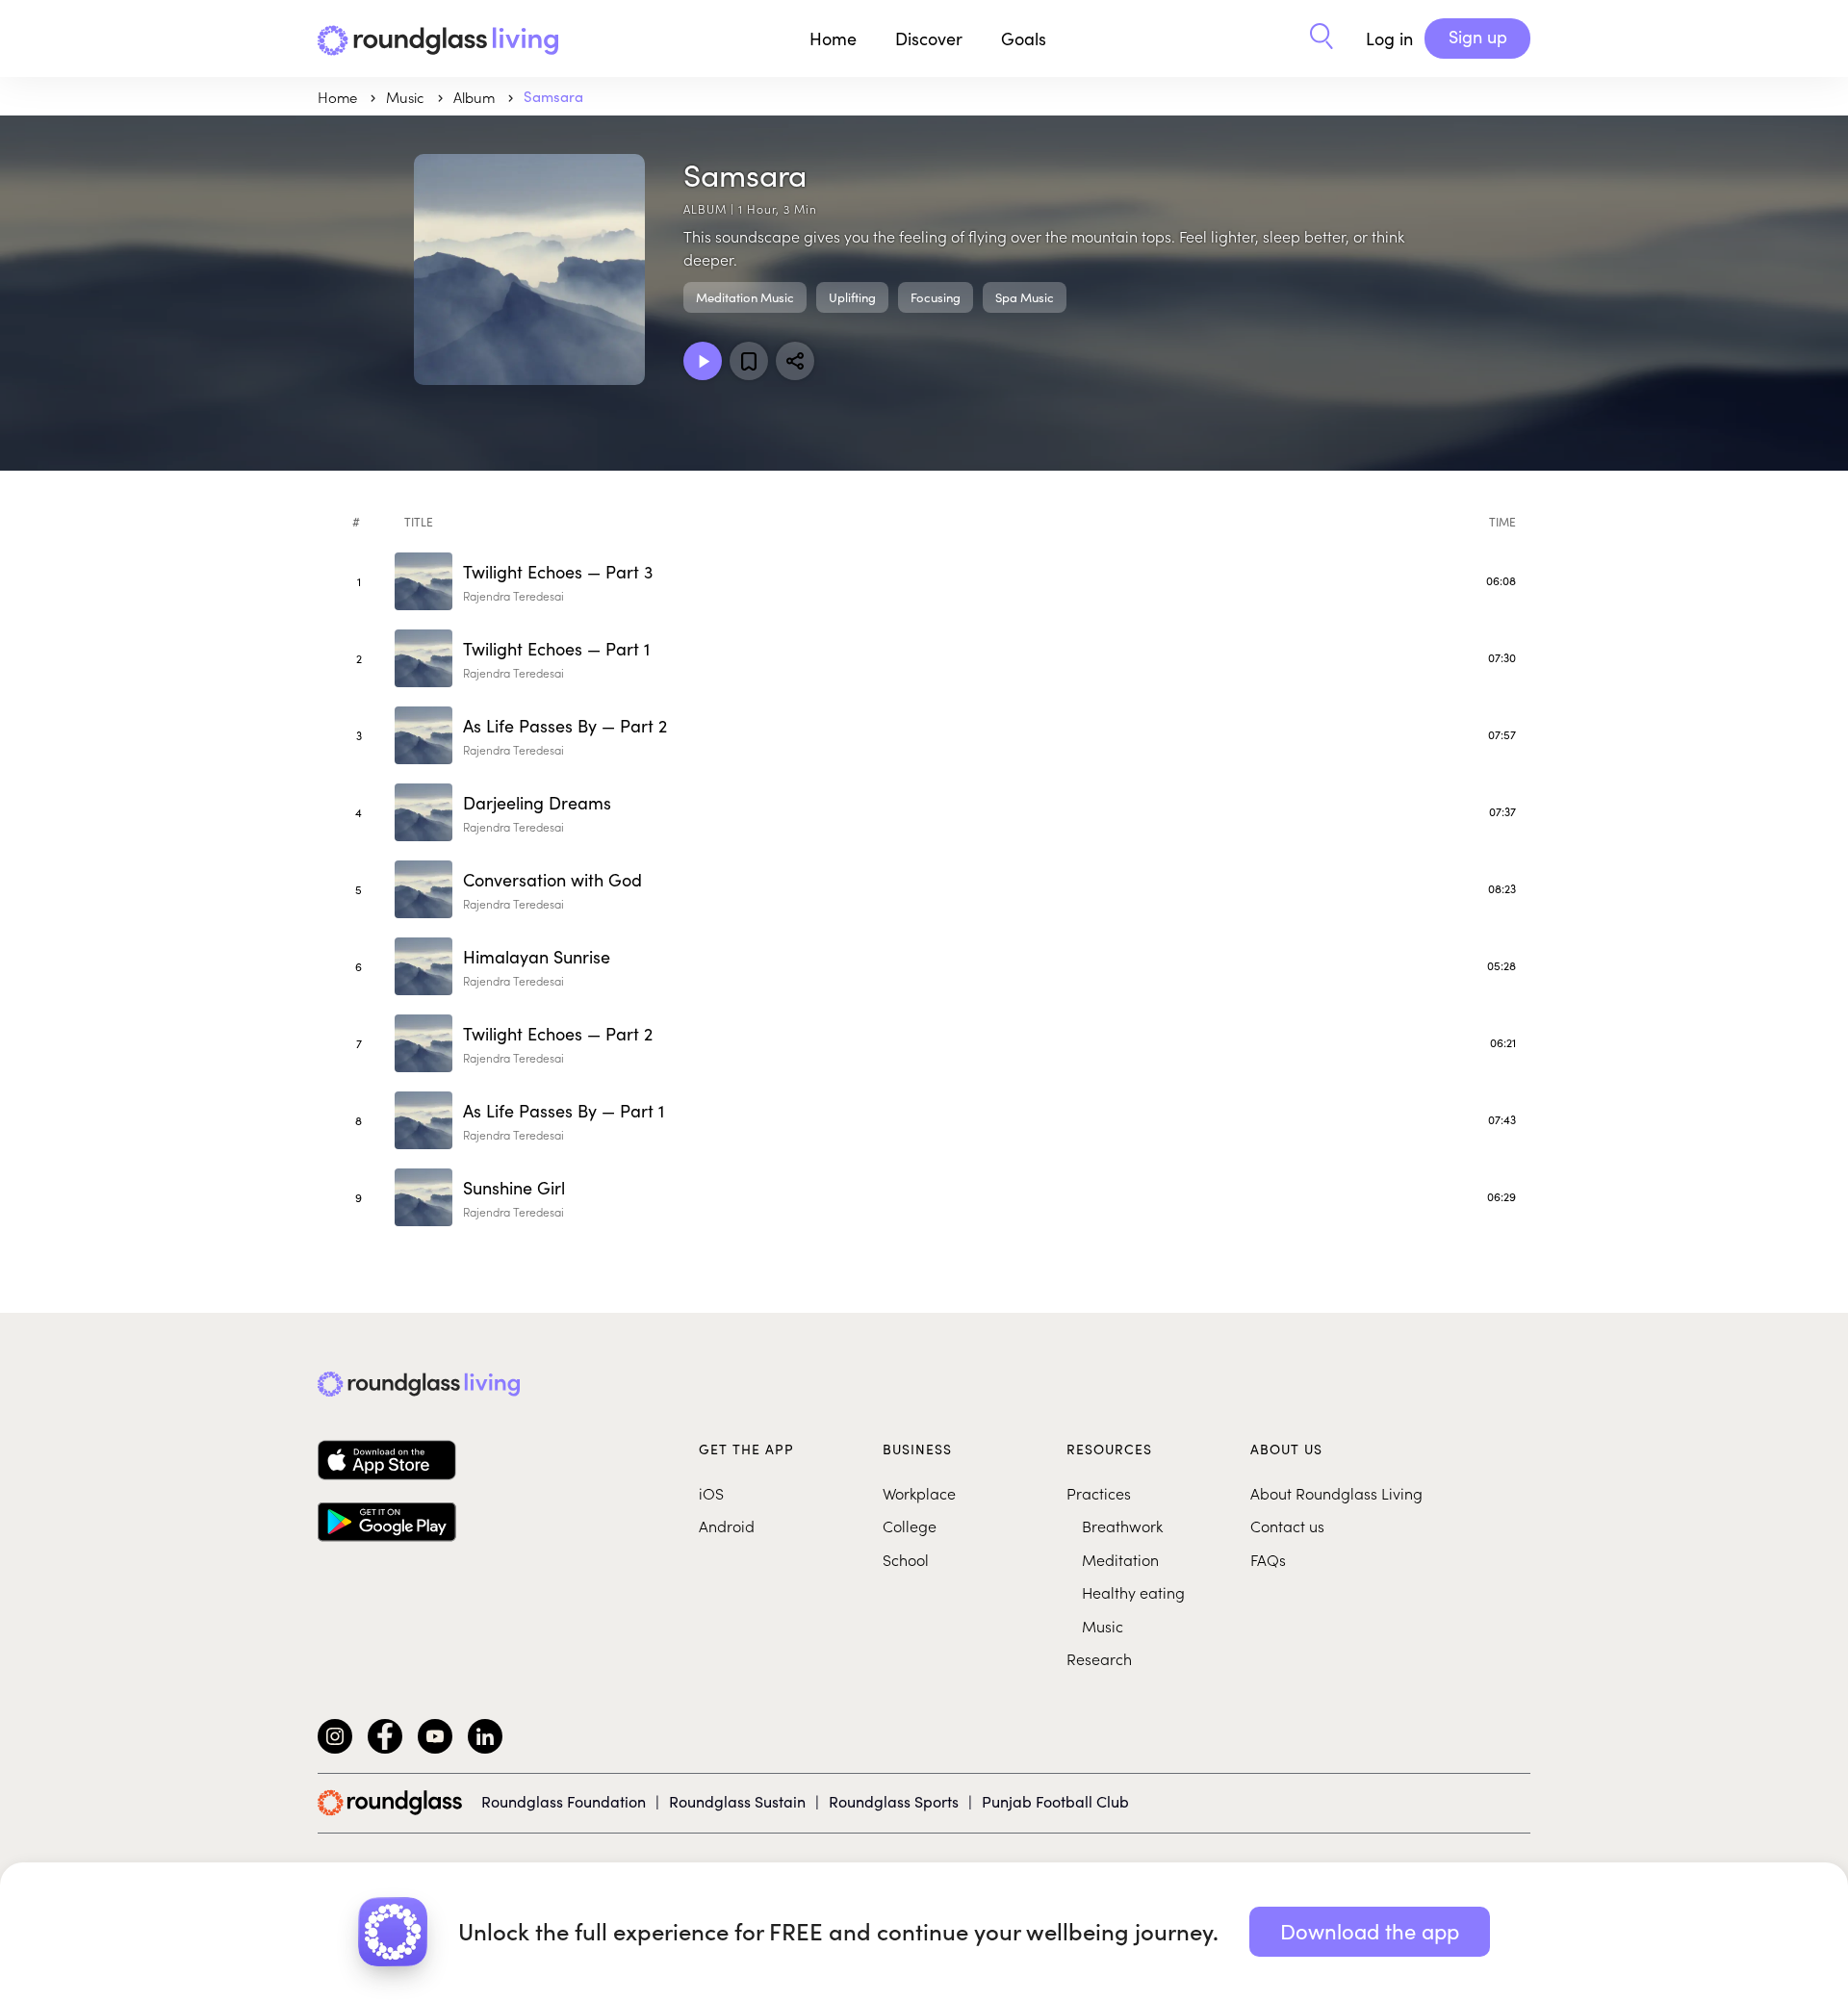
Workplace (919, 1493)
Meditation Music (745, 297)
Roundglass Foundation (564, 1801)
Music (1103, 1626)
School (906, 1559)
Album (476, 97)
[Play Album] (703, 361)
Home (833, 38)
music (407, 97)
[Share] (795, 361)
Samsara (553, 96)
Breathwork (1122, 1526)
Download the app (1370, 1931)
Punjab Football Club (1055, 1801)
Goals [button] (1024, 38)
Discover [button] (929, 38)
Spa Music (1025, 297)
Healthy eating (1133, 1592)
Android (727, 1526)
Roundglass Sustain (737, 1801)
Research (1099, 1658)
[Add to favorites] (749, 361)
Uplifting (852, 297)
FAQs (1268, 1559)
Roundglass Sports (894, 1801)
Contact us (1287, 1526)
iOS (711, 1493)
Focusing (936, 297)
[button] (1322, 38)
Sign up (1478, 37)
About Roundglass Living (1336, 1493)
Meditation (1120, 1559)
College (910, 1526)
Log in (1389, 38)
